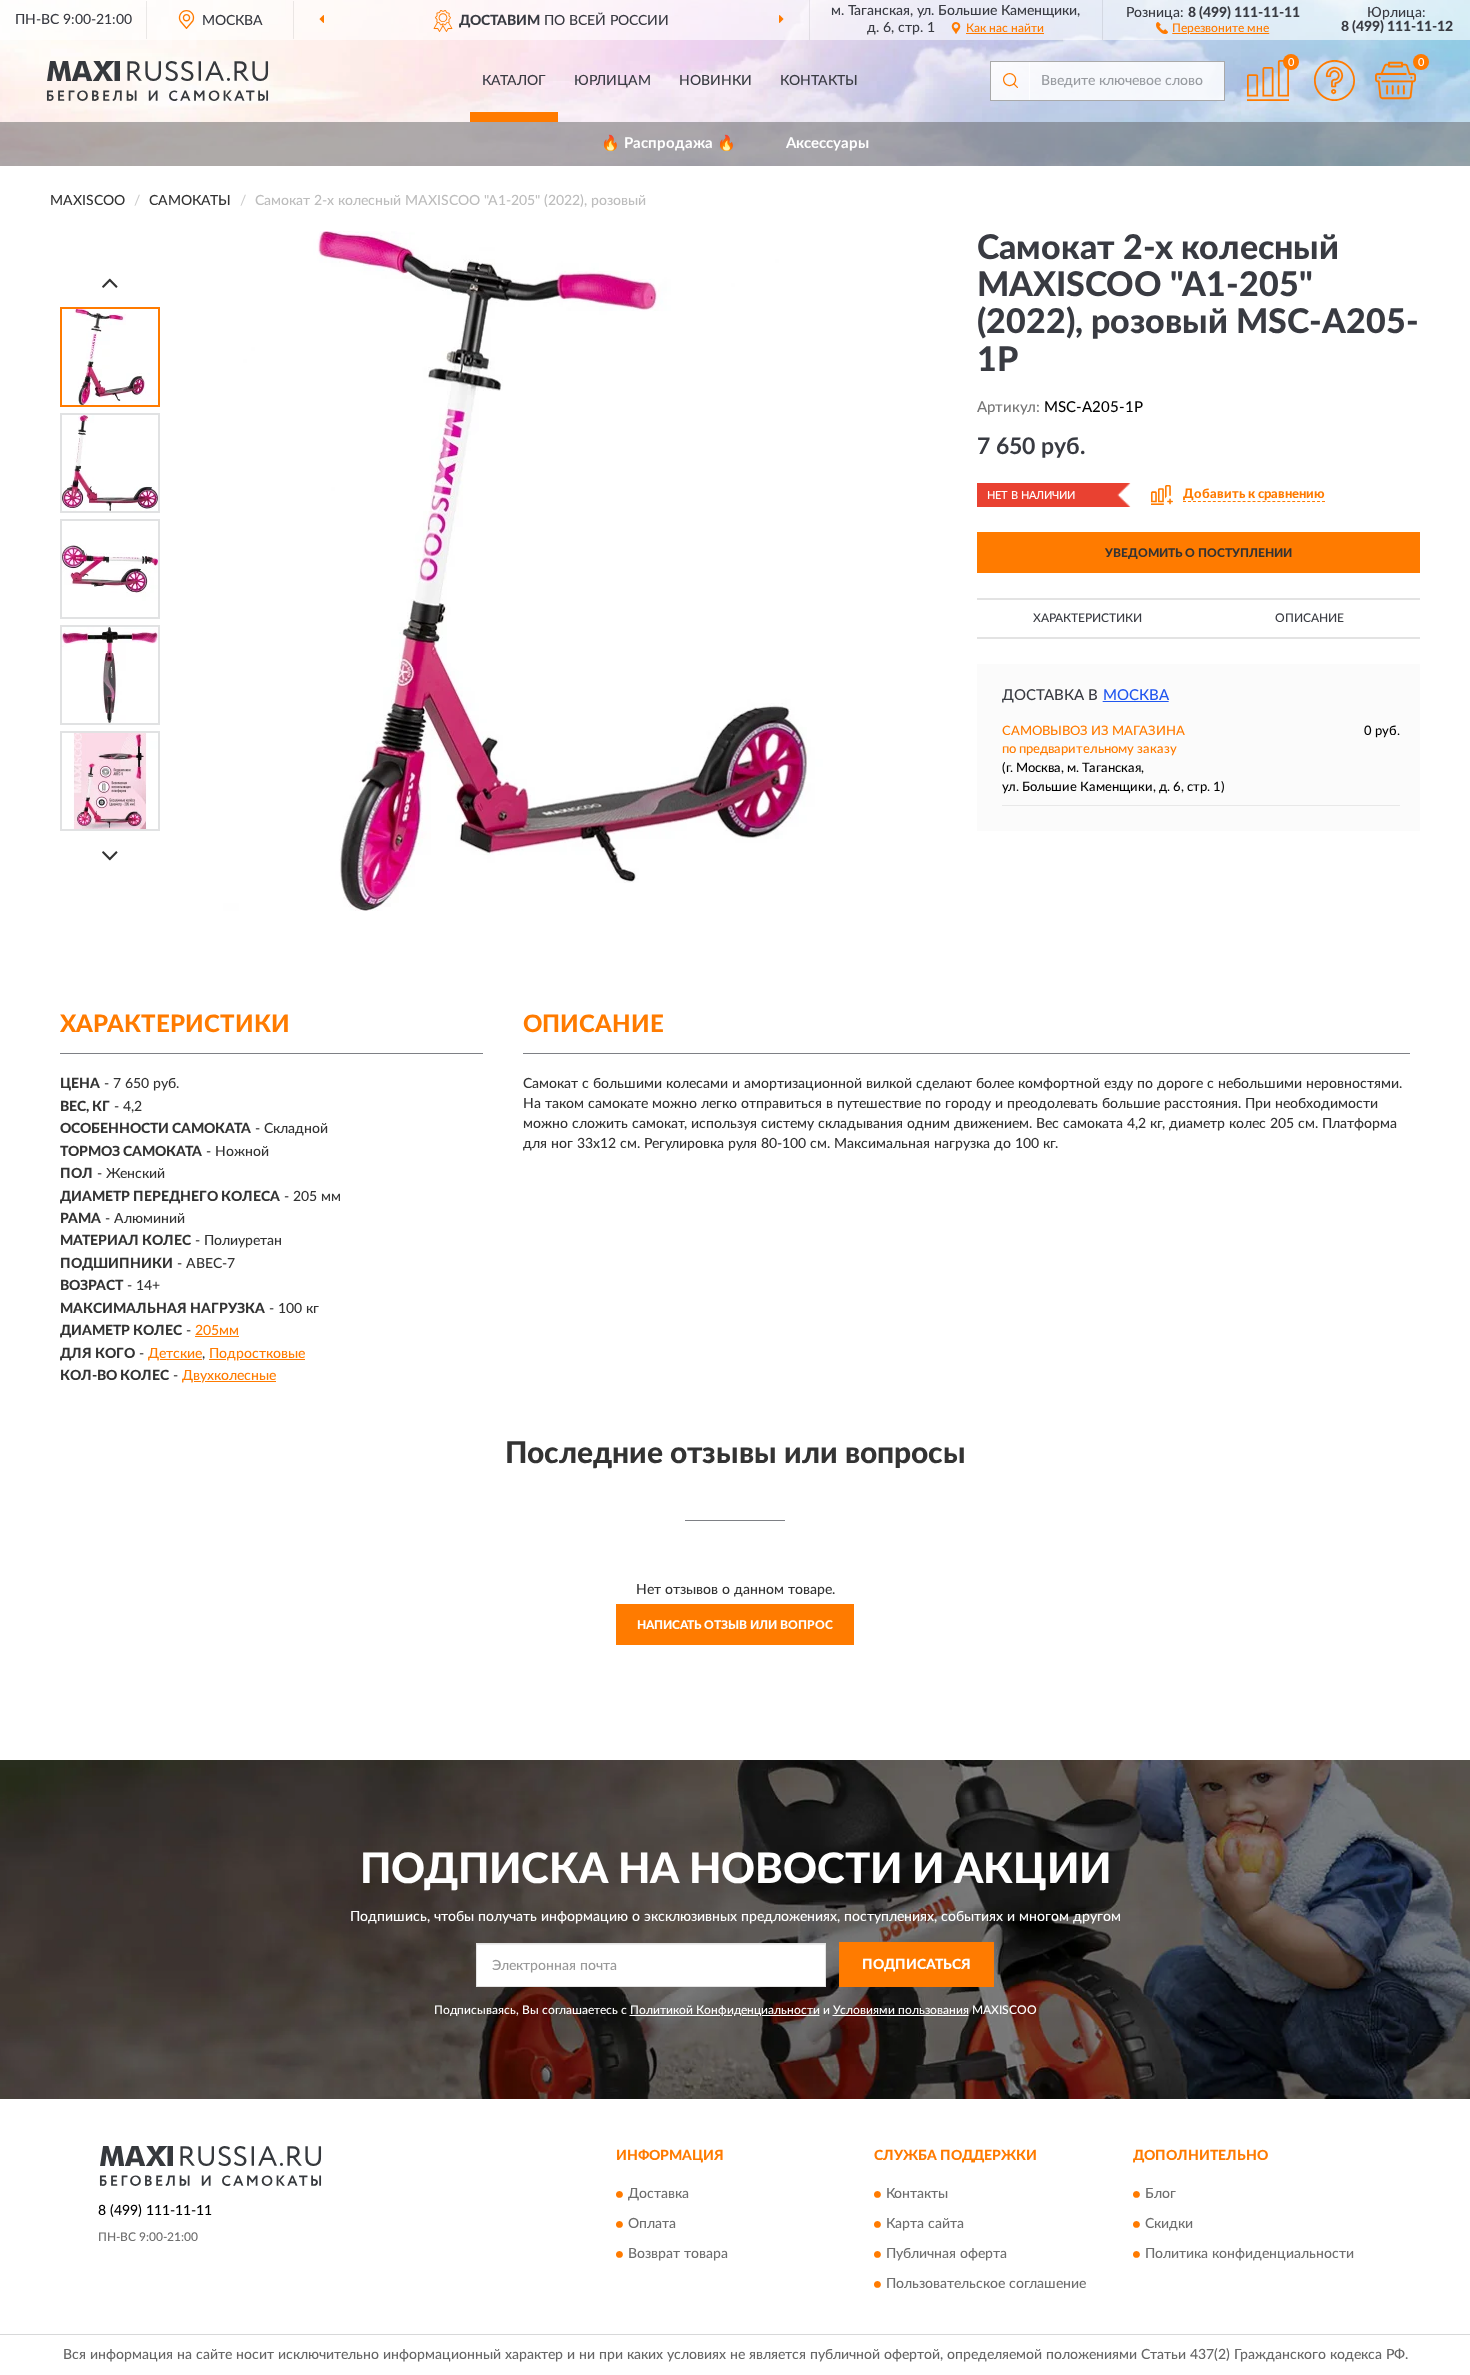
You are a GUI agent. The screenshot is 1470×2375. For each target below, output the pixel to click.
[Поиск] (1010, 81)
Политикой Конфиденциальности (725, 2010)
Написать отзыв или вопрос (735, 1625)
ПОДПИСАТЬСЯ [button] (916, 1965)
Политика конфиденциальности (1249, 2255)
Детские (175, 1354)
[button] (1212, 27)
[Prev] (110, 282)
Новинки (715, 81)
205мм (217, 1331)
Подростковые (257, 1354)
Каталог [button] (514, 81)
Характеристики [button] (1087, 618)
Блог (1160, 2195)
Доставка (658, 2195)
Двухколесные (229, 1376)
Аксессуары (827, 143)
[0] (1395, 80)
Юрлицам (612, 81)
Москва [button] (1136, 695)
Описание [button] (1309, 618)
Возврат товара (678, 2255)
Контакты (819, 81)
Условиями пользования (901, 2010)
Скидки (1169, 2225)
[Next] (110, 855)
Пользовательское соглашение (986, 2285)
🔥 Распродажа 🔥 (668, 143)
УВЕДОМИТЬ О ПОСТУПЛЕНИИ (1198, 553)
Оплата (652, 2225)
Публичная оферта (946, 2255)
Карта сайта (925, 2225)
